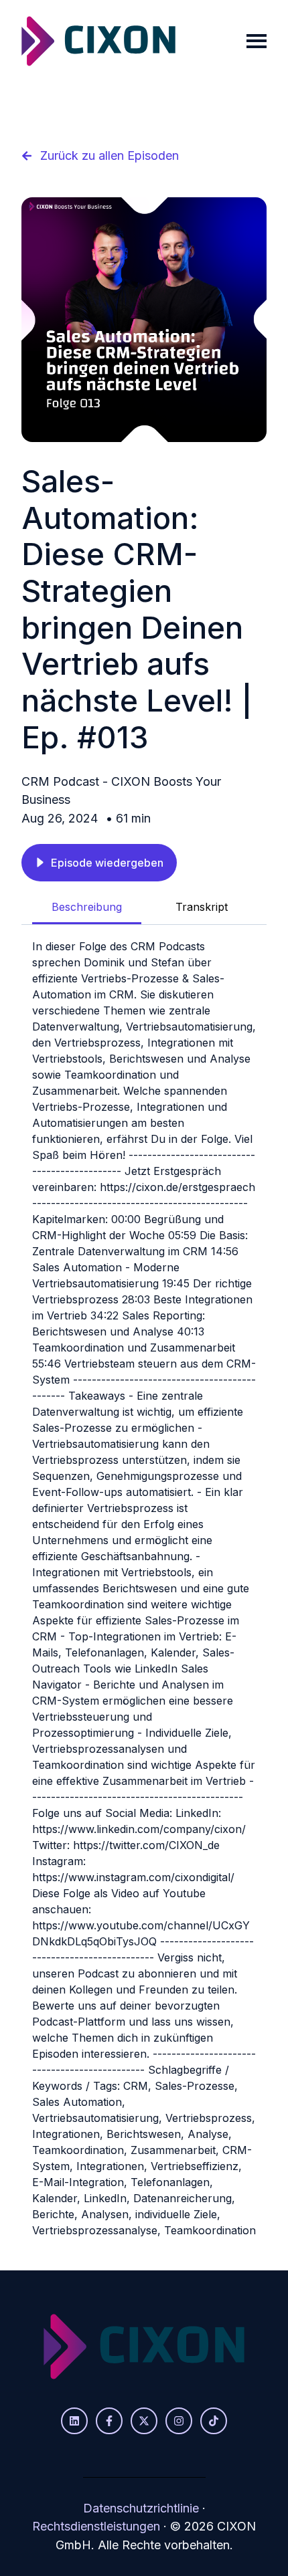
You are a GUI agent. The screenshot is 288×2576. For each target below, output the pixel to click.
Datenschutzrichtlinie (141, 2508)
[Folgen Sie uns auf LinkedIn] (74, 2421)
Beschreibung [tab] (87, 907)
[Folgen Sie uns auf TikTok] (214, 2421)
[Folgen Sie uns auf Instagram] (179, 2421)
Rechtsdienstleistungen (96, 2526)
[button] (99, 863)
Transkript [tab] (202, 907)
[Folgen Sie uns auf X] (144, 2421)
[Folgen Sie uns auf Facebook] (109, 2421)
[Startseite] (98, 41)
